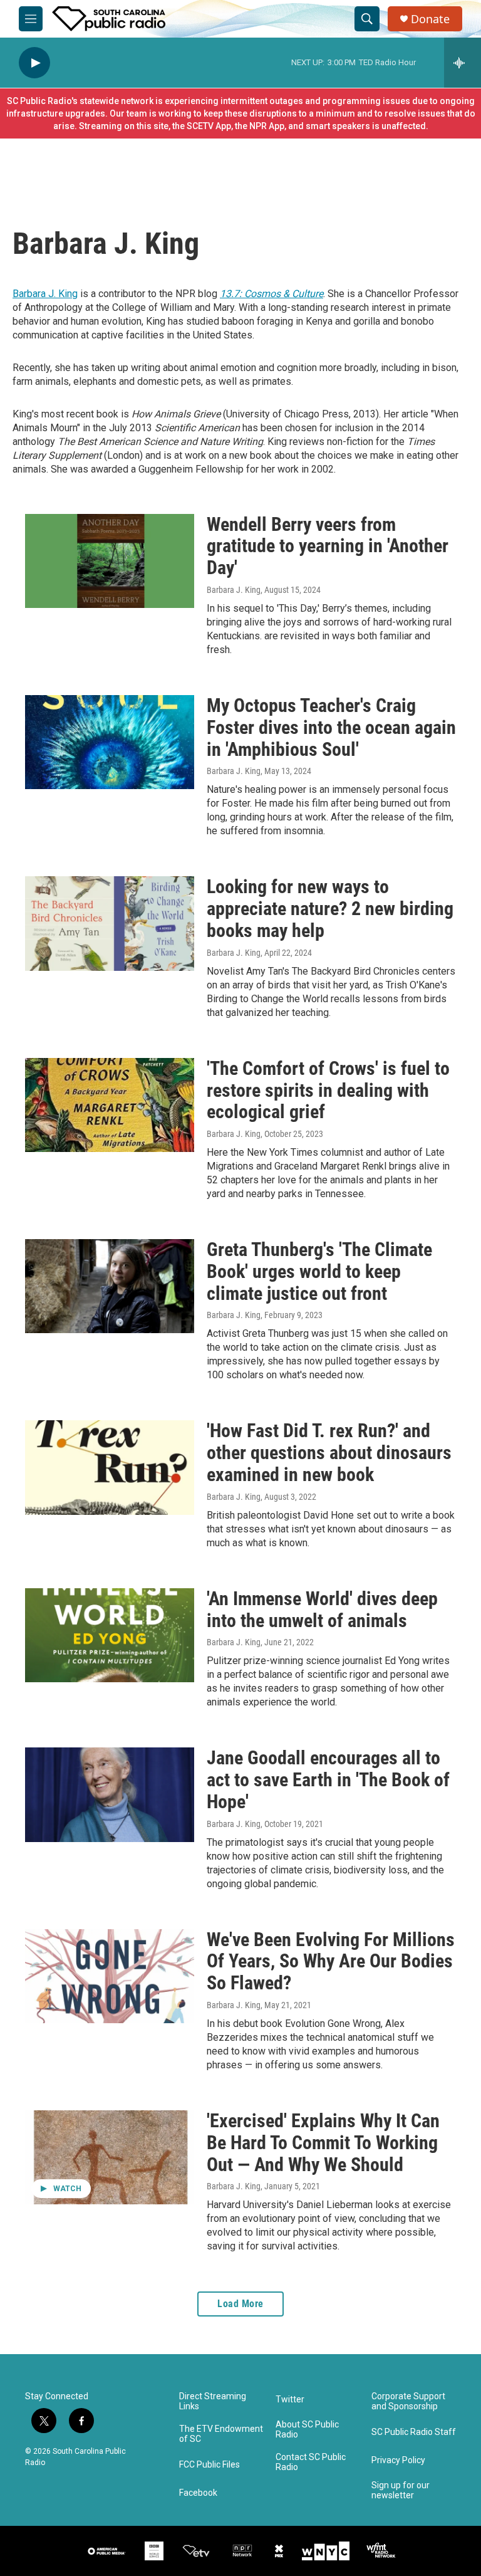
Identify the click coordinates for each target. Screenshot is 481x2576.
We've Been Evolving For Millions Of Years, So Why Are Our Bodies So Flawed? (331, 1961)
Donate (430, 19)
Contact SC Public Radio (311, 2462)
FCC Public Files (209, 2465)
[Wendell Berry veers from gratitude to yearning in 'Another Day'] (110, 561)
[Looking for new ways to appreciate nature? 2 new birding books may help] (110, 923)
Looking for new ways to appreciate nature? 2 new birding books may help (330, 908)
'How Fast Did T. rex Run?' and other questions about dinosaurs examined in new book (329, 1453)
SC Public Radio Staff (414, 2432)
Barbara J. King (45, 294)
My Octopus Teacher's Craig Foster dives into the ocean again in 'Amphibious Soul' (331, 727)
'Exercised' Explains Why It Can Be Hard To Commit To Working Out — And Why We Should (323, 2143)
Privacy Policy (398, 2460)
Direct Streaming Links (213, 2401)
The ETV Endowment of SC (221, 2434)
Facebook (198, 2493)
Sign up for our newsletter (401, 2490)
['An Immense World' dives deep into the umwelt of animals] (110, 1635)
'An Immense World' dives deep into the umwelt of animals (322, 1610)
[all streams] (463, 63)
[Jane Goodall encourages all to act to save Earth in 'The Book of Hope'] (110, 1794)
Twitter (290, 2400)
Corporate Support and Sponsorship (408, 2401)
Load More (240, 2304)
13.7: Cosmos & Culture (272, 294)
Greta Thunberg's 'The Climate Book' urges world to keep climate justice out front (319, 1271)
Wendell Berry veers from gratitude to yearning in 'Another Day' (328, 546)
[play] (34, 63)
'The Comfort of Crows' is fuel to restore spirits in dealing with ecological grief (328, 1090)
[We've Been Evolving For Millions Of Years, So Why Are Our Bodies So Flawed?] (110, 1976)
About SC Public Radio (307, 2430)
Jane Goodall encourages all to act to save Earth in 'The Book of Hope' (328, 1780)
